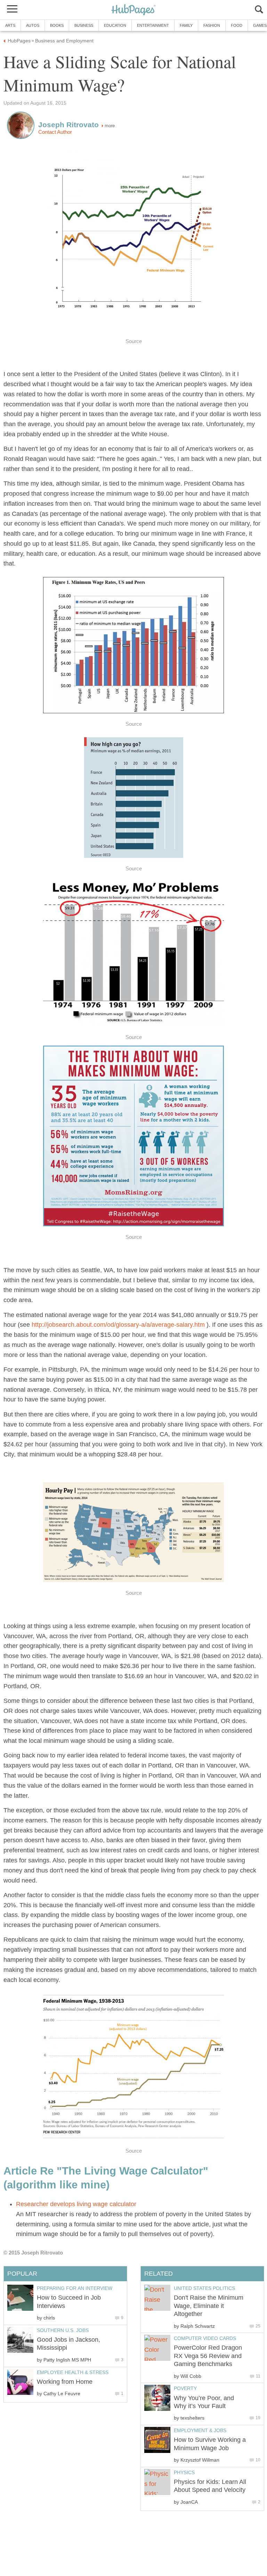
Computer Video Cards (205, 2338)
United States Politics (204, 2288)
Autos (33, 25)
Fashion (212, 25)
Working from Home (65, 2382)
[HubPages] (133, 10)
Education (115, 25)
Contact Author (55, 132)
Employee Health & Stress (73, 2372)
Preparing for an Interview (75, 2288)
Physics (184, 2472)
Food (237, 25)
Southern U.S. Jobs (63, 2330)
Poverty (185, 2388)
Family (186, 25)
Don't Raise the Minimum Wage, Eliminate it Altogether (209, 2306)
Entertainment (153, 25)
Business (84, 25)
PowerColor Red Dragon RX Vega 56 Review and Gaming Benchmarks (208, 2356)
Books (57, 25)
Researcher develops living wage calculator (76, 2204)
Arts (10, 25)
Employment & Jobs (200, 2430)
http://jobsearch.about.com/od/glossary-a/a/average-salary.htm (118, 1325)
